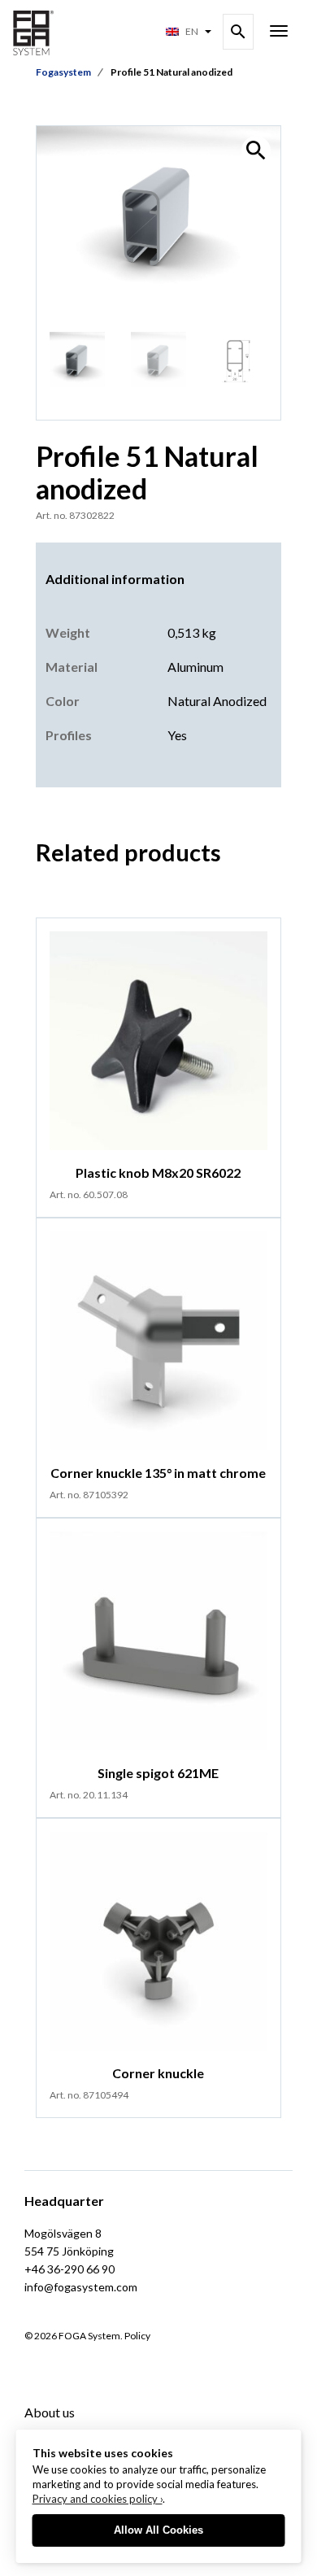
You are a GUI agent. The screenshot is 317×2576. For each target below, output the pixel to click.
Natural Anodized (217, 701)
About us (50, 2412)
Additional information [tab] (115, 579)
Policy (137, 2336)
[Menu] (279, 33)
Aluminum (195, 667)
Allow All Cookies (158, 2530)
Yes (177, 735)
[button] (256, 150)
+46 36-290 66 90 (69, 2269)
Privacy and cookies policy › (98, 2499)
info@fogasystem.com (81, 2287)
